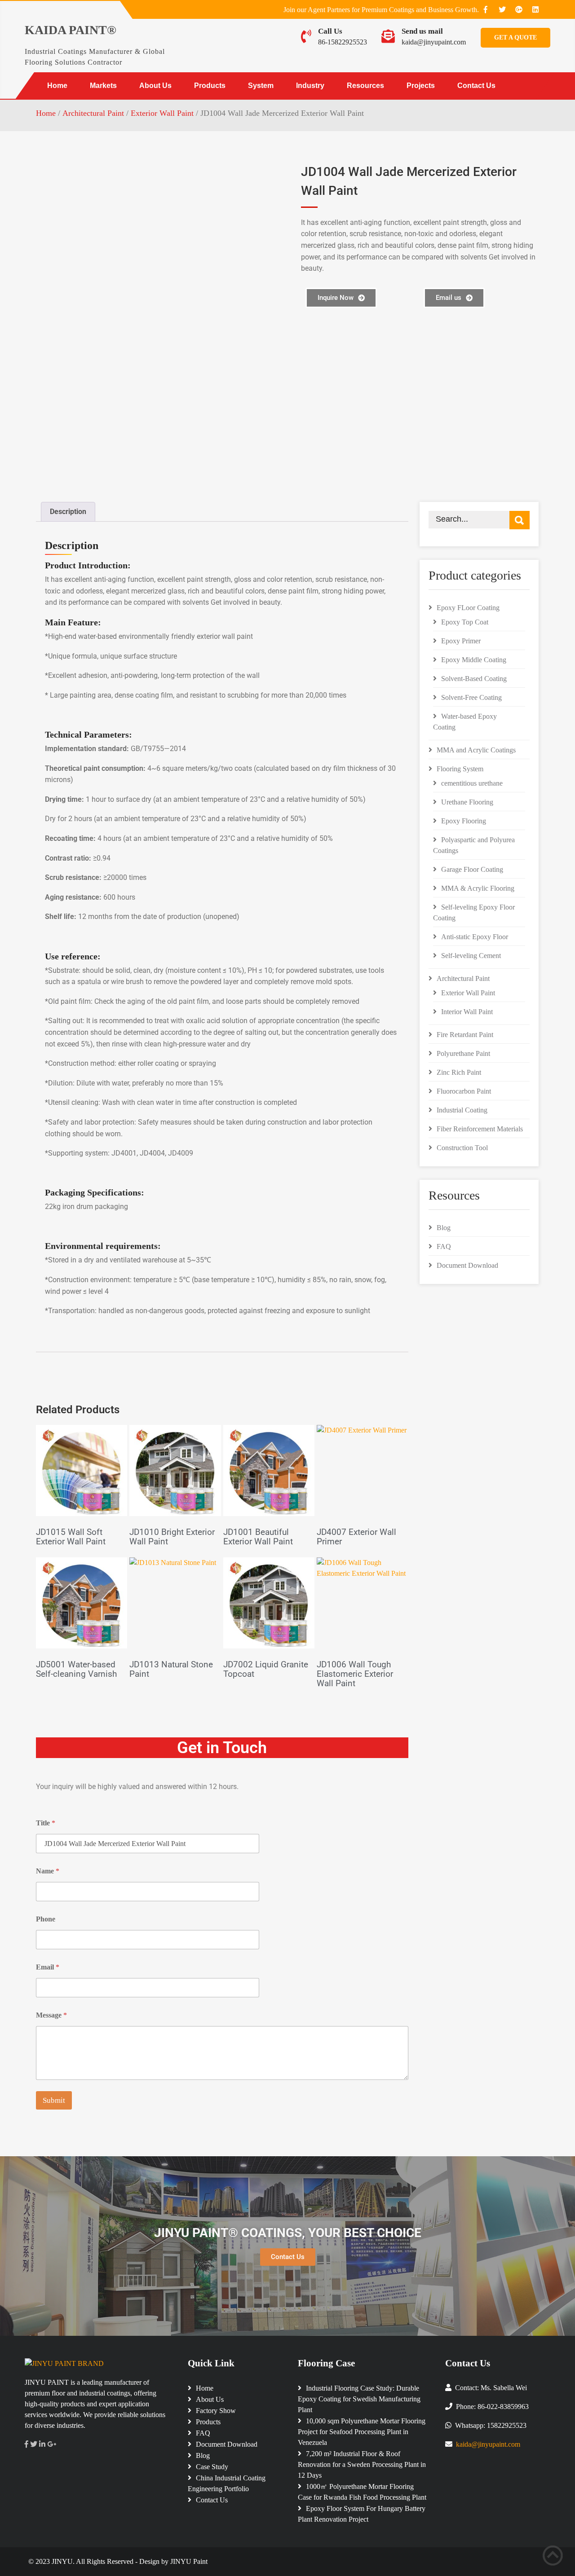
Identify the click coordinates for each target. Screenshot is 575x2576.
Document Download (467, 1265)
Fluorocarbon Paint (464, 1091)
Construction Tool (462, 1148)
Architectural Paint (93, 113)
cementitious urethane (472, 783)
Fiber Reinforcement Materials (480, 1129)
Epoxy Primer (461, 641)
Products (210, 86)
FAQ (444, 1246)
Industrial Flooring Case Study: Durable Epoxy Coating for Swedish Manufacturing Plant (359, 2399)
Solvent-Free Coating (471, 697)
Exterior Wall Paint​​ (162, 113)
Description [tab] (68, 512)
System (261, 86)
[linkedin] (535, 9)
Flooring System (460, 769)
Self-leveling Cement (471, 956)
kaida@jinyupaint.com (434, 42)
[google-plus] (519, 9)
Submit (54, 2100)
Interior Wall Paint (467, 1012)
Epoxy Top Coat (465, 622)
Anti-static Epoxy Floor (475, 937)
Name (48, 1871)
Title (46, 1823)
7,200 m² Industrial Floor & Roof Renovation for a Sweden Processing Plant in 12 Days (362, 2464)
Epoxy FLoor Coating (468, 608)
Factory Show (216, 2411)
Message (51, 2015)
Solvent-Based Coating (474, 679)
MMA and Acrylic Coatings (476, 750)
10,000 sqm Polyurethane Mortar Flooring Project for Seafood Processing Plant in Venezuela (362, 2432)
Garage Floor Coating (472, 869)
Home (57, 86)
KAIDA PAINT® (71, 30)
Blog (444, 1228)
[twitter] (502, 9)
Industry (310, 86)
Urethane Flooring (467, 802)
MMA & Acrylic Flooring (478, 888)
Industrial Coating (462, 1110)
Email (48, 1967)
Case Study (212, 2467)
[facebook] (486, 9)
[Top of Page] (553, 2556)
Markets (103, 86)
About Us (155, 86)
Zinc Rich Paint (459, 1072)
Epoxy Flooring (464, 821)
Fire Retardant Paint (465, 1035)
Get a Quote (515, 37)
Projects (421, 86)
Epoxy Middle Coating (474, 660)
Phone (46, 1919)
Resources (365, 86)
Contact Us (476, 86)
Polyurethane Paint (463, 1053)
